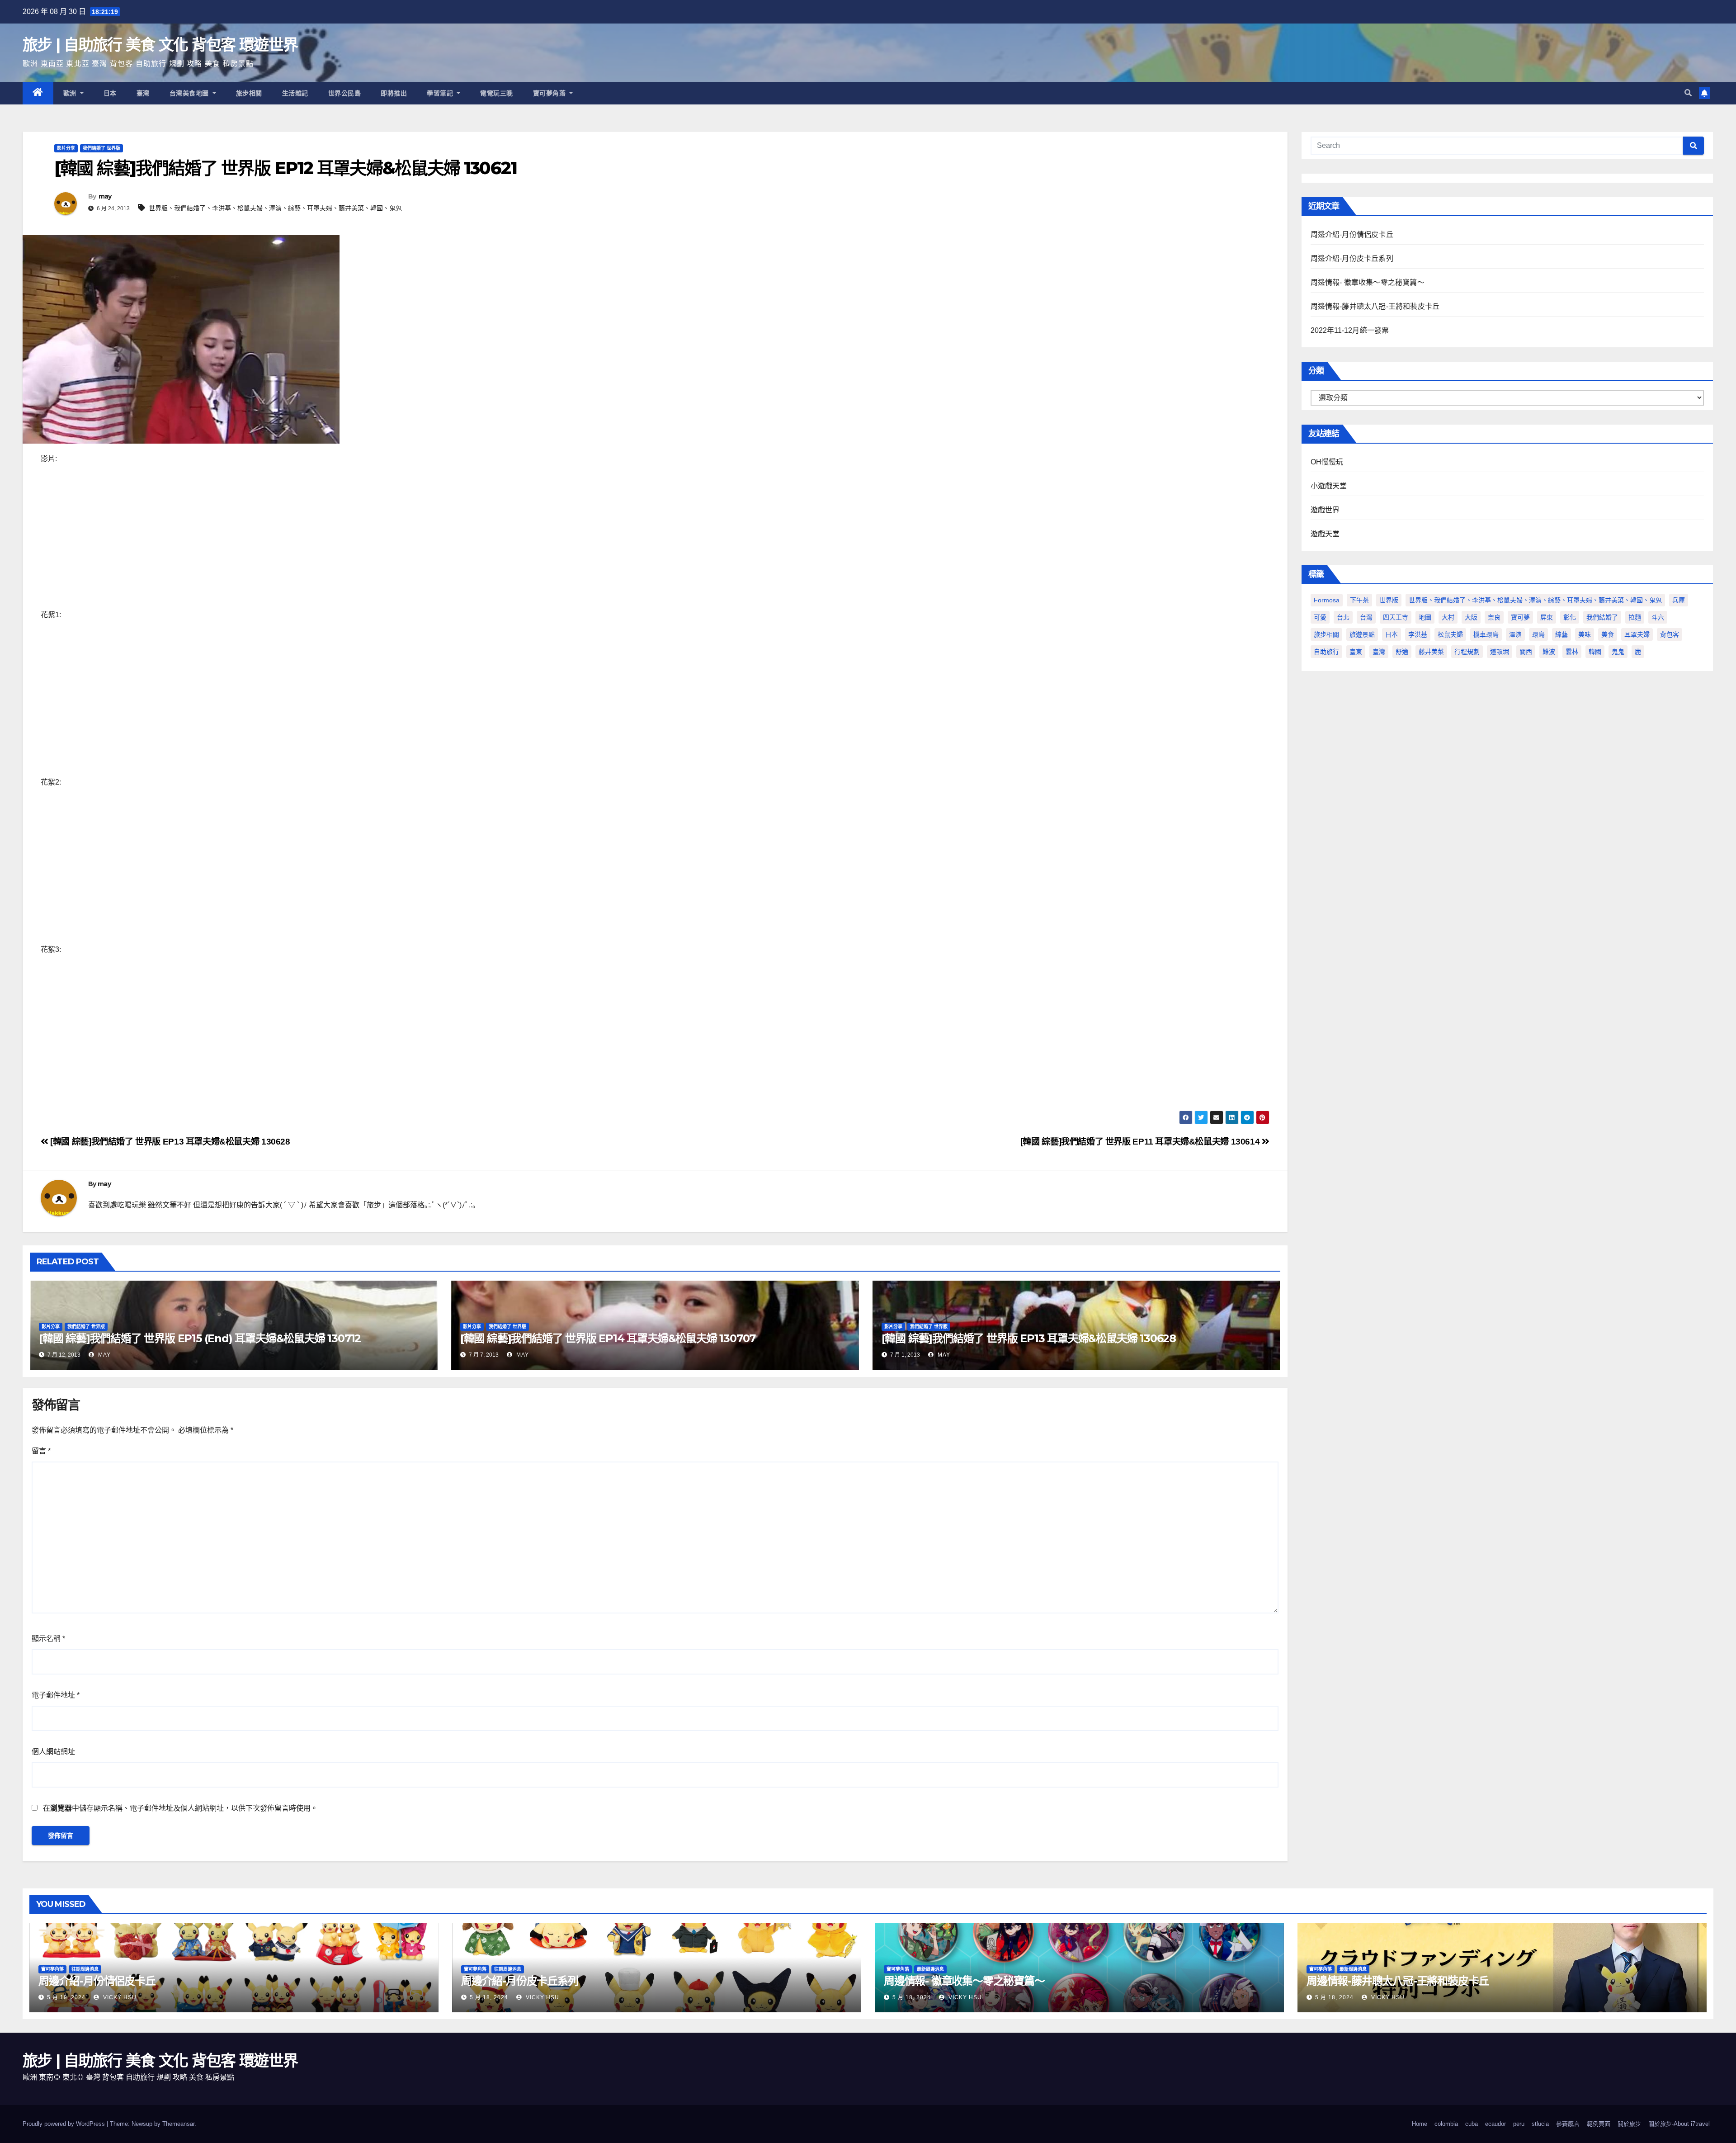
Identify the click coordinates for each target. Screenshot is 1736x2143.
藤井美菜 (1431, 652)
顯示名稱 (48, 1639)
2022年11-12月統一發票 (1350, 330)
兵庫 (1679, 600)
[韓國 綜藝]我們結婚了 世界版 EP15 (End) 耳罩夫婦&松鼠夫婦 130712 (200, 1338)
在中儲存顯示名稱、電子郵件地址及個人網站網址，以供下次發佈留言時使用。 (180, 1808)
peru (1519, 2124)
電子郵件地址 (56, 1695)
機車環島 (1486, 634)
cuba (1472, 2124)
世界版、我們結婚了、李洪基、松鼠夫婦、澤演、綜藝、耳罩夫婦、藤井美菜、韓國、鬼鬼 (275, 208)
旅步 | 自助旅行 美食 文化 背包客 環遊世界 (160, 45)
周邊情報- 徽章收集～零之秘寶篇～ (1368, 282)
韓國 (1595, 652)
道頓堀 (1500, 652)
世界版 (1389, 600)
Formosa (1327, 600)
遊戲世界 (1325, 510)
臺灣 (143, 93)
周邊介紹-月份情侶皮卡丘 (1352, 234)
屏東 (1547, 617)
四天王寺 (1396, 617)
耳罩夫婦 (1637, 634)
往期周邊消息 (85, 1969)
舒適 (1402, 652)
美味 (1585, 634)
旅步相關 (249, 93)
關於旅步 (1629, 2124)
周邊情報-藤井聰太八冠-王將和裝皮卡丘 (1375, 306)
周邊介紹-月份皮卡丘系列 (1352, 258)
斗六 (1658, 617)
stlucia (1540, 2124)
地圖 (1425, 617)
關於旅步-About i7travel (1679, 2124)
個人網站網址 (53, 1752)
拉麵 (1635, 617)
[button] (1688, 93)
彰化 (1570, 617)
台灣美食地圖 (190, 93)
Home (1420, 2124)
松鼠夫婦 (1450, 634)
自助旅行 (1326, 652)
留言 (41, 1451)
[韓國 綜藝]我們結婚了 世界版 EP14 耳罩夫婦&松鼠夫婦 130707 (608, 1338)
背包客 (1670, 634)
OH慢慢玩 (1327, 462)
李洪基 (1418, 634)
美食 (1608, 634)
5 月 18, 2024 (489, 1997)
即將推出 (394, 93)
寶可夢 (1520, 617)
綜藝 (1561, 634)
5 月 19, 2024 (66, 1997)
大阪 (1471, 617)
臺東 (1356, 652)
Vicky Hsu (119, 1997)
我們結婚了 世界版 (101, 148)
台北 (1343, 617)
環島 (1538, 634)
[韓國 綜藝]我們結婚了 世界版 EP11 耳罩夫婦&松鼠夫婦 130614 (1141, 1142)
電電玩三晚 (497, 93)
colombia (1446, 2124)
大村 (1448, 617)
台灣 (1366, 617)
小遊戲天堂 (1329, 486)
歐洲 (71, 93)
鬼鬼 (1618, 652)
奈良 (1494, 617)
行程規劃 (1467, 652)
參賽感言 (1568, 2124)
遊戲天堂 (1325, 534)
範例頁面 (1599, 2124)
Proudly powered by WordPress (65, 2124)
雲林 (1572, 652)
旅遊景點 (1362, 634)
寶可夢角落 (550, 93)
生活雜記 (295, 93)
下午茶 (1359, 600)
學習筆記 (441, 93)
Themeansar (178, 2124)
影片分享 (66, 148)
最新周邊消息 (930, 1969)
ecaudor (1495, 2124)
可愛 (1320, 617)
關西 (1526, 652)
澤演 (1515, 634)
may (105, 196)
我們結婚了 (1602, 617)
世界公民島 (345, 93)
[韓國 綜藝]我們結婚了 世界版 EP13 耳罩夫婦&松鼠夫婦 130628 (169, 1142)
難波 (1549, 652)
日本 (110, 93)
